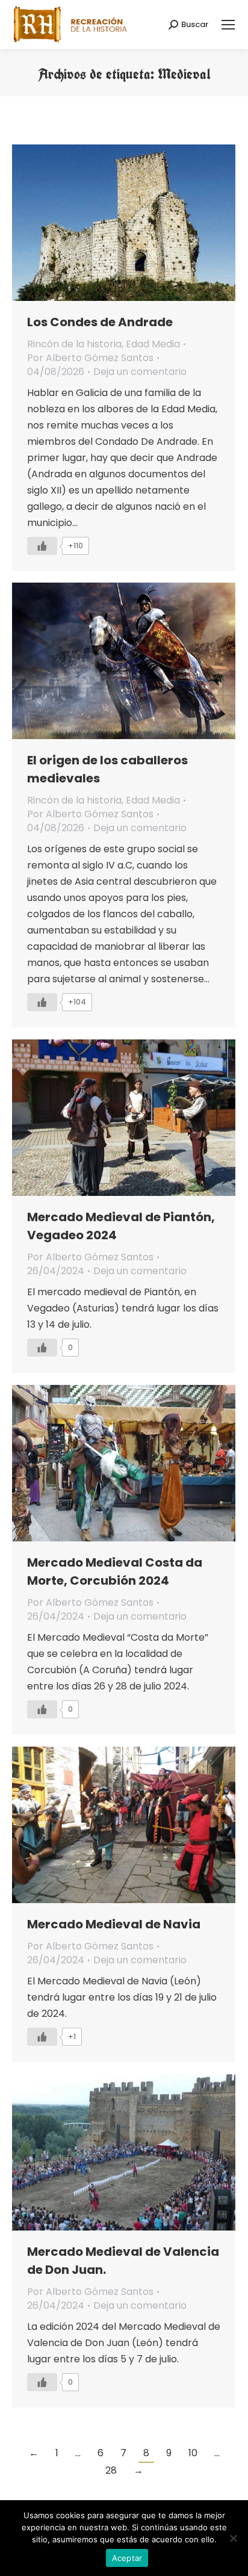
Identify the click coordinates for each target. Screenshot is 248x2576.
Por (90, 358)
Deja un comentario (140, 372)
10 (193, 2453)
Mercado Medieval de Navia (114, 1924)
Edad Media (153, 344)
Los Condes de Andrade (100, 322)
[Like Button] (42, 546)
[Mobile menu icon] (228, 25)
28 (111, 2470)
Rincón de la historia (74, 344)
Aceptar (127, 2558)
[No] (233, 2538)
